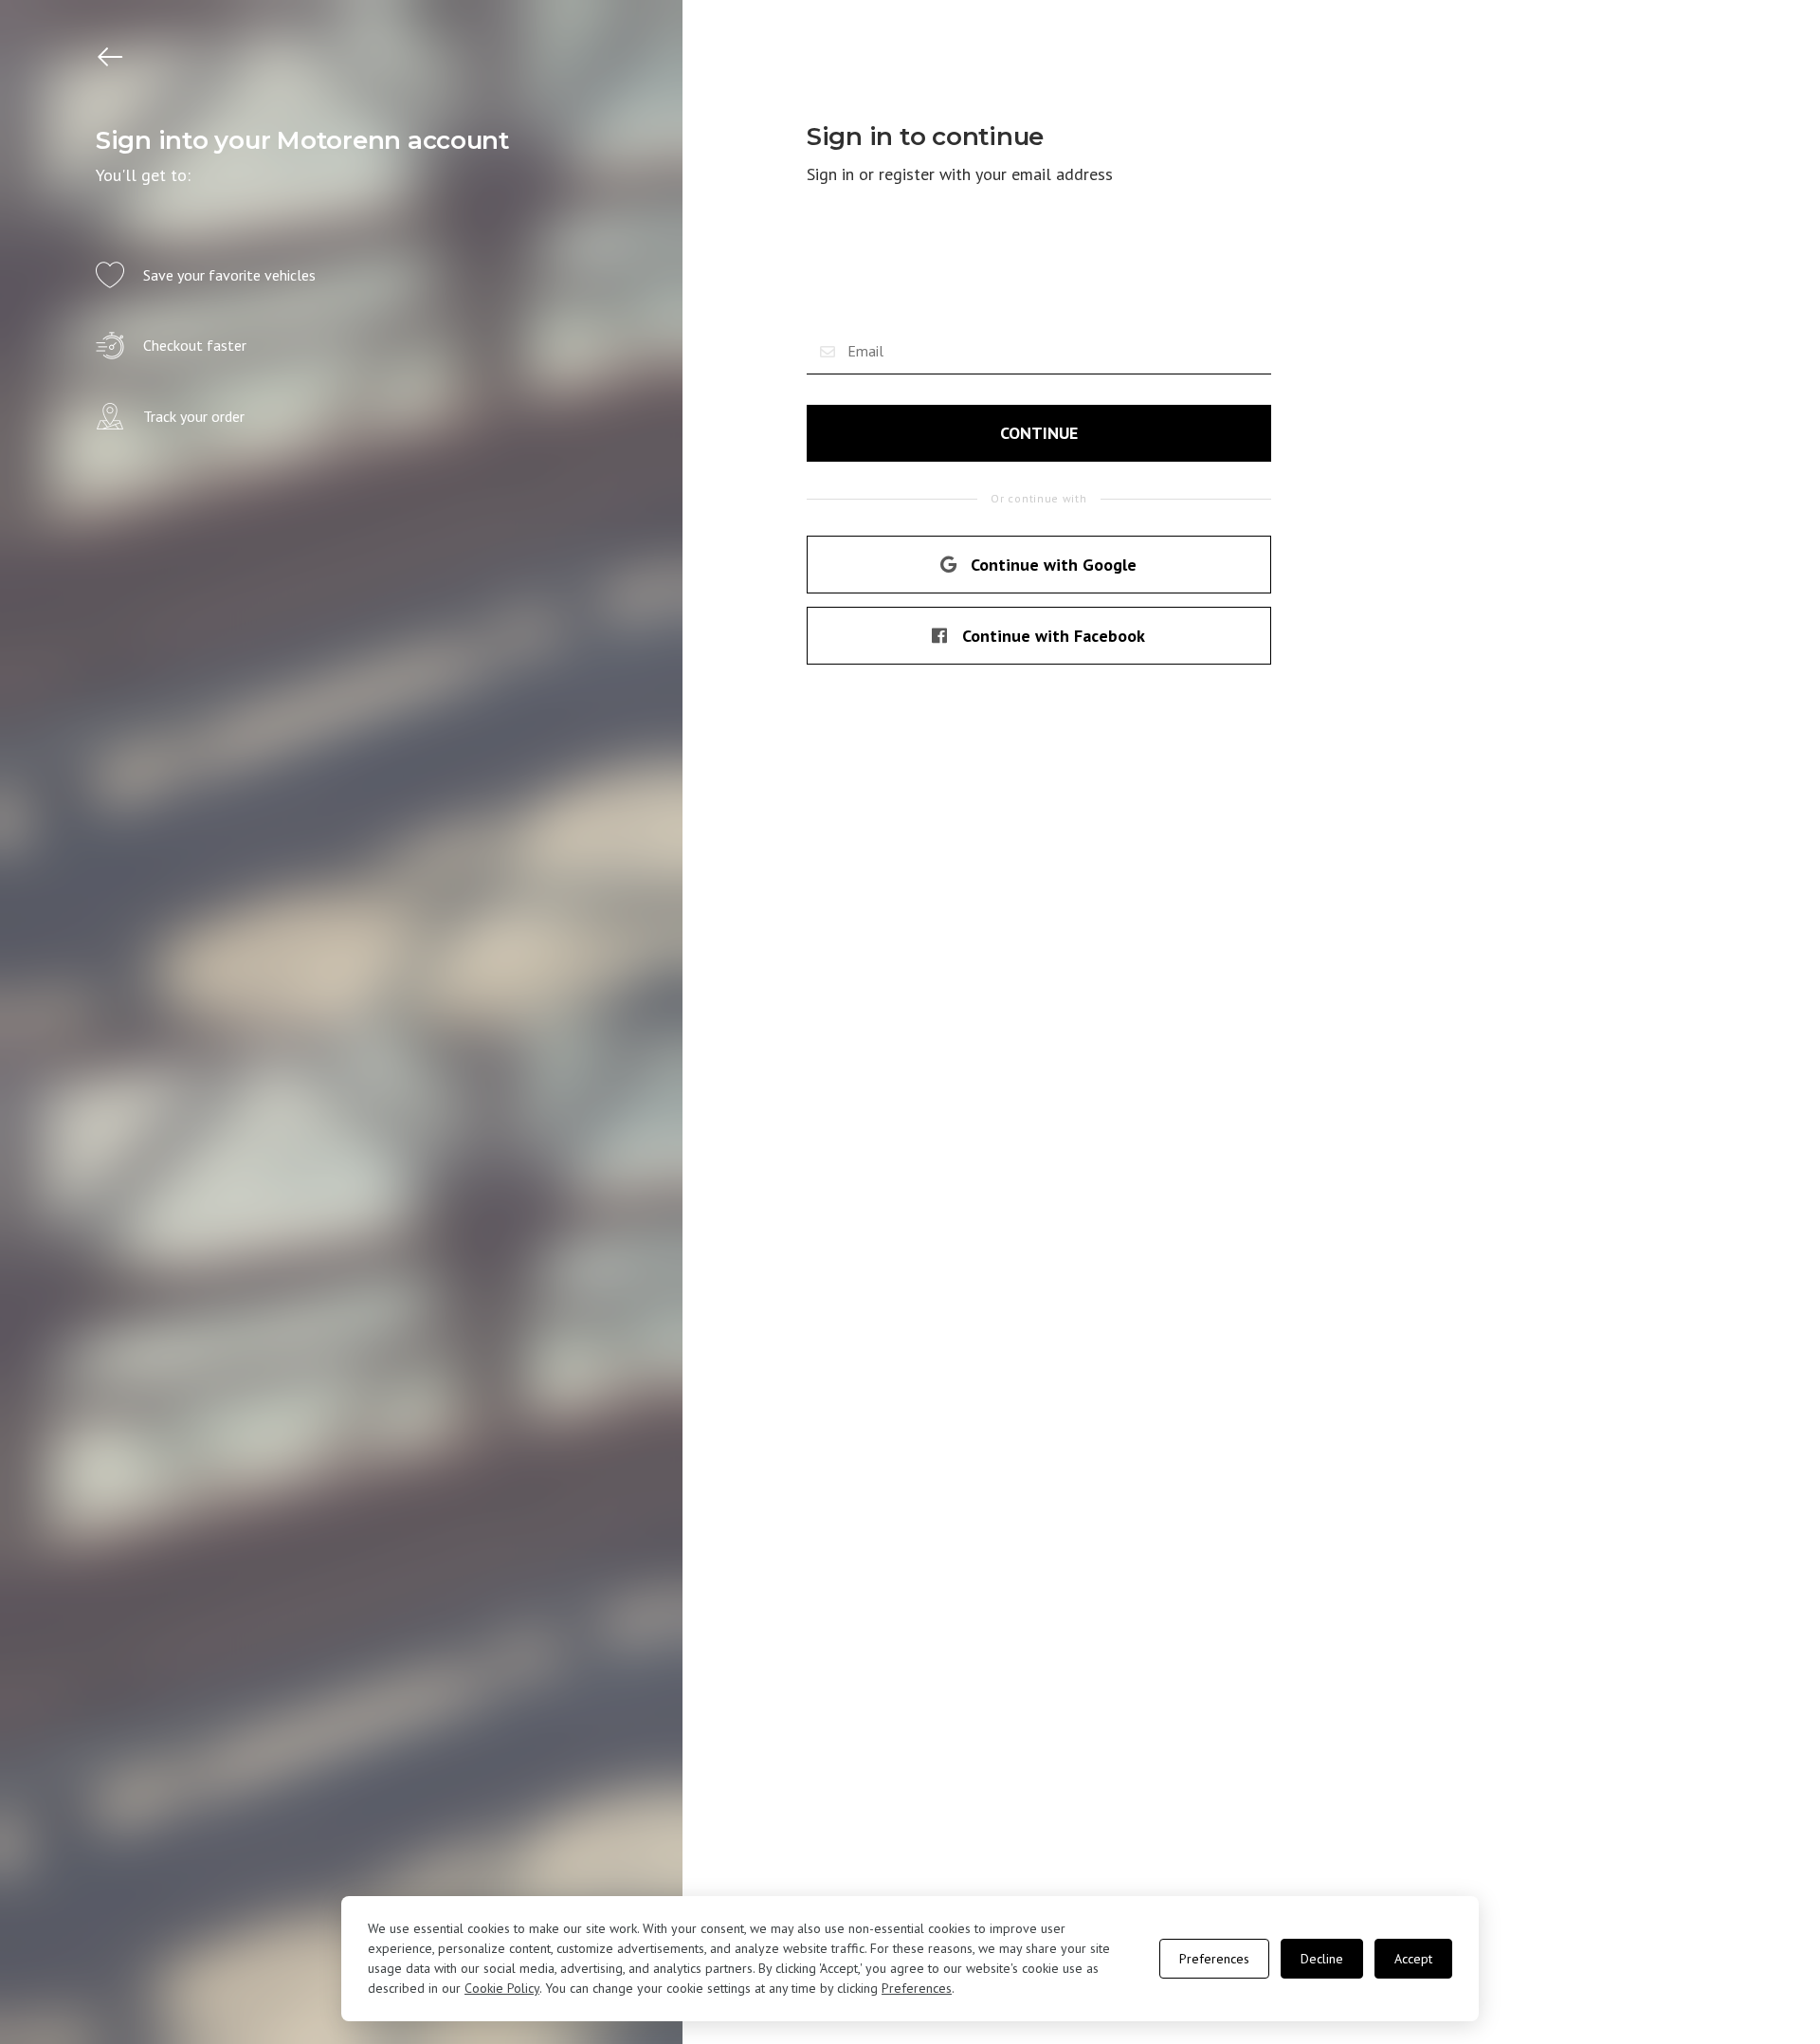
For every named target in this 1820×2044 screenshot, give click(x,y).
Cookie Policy (502, 1988)
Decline (1322, 1959)
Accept (1413, 1959)
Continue (1039, 433)
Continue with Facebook (1054, 636)
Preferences (917, 1988)
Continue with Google (1054, 565)
